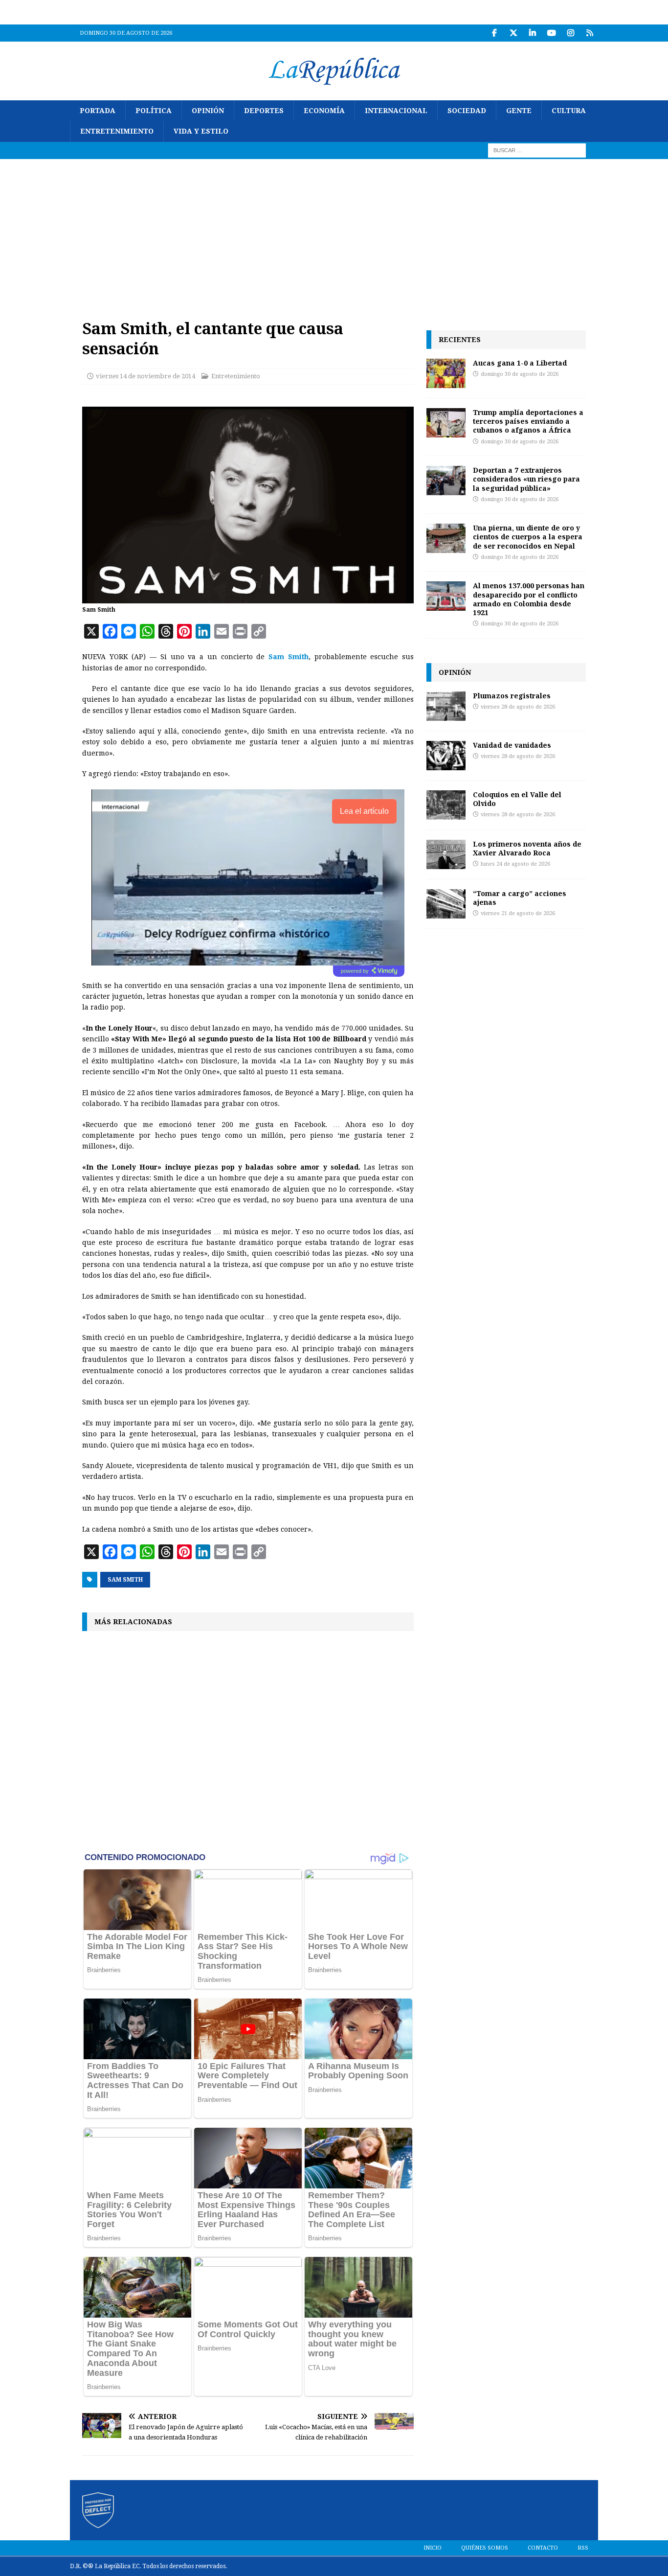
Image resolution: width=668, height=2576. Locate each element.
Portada (98, 111)
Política (154, 111)
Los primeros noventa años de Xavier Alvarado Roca (527, 848)
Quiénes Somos (485, 2548)
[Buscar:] (537, 150)
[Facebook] (494, 33)
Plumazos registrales (512, 696)
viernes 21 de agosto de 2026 (518, 913)
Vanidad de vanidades (512, 745)
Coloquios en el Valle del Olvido (517, 799)
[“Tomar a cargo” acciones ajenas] (446, 904)
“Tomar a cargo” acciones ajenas (520, 898)
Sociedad (467, 111)
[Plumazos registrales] (446, 706)
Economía (324, 111)
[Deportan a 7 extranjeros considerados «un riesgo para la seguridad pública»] (446, 481)
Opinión (208, 111)
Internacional (396, 111)
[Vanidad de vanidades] (446, 756)
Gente (519, 111)
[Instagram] (570, 33)
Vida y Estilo (201, 131)
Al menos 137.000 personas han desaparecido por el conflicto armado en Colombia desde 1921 (529, 599)
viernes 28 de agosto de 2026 (518, 707)
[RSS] (590, 33)
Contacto (543, 2548)
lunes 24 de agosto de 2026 (515, 864)
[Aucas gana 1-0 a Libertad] (446, 373)
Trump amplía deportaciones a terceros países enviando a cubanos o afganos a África (528, 421)
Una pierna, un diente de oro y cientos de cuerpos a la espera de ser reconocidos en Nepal (528, 537)
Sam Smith (125, 1580)
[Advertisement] (334, 232)
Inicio (433, 2548)
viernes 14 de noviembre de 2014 (145, 376)
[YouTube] (551, 33)
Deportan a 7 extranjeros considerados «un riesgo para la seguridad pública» (526, 479)
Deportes (264, 111)
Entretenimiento (117, 131)
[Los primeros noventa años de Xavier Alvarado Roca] (446, 854)
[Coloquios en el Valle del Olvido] (446, 805)
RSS (583, 2548)
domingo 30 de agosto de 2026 (520, 374)
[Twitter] (513, 33)
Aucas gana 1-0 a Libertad (520, 363)
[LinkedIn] (532, 33)
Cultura (569, 111)
